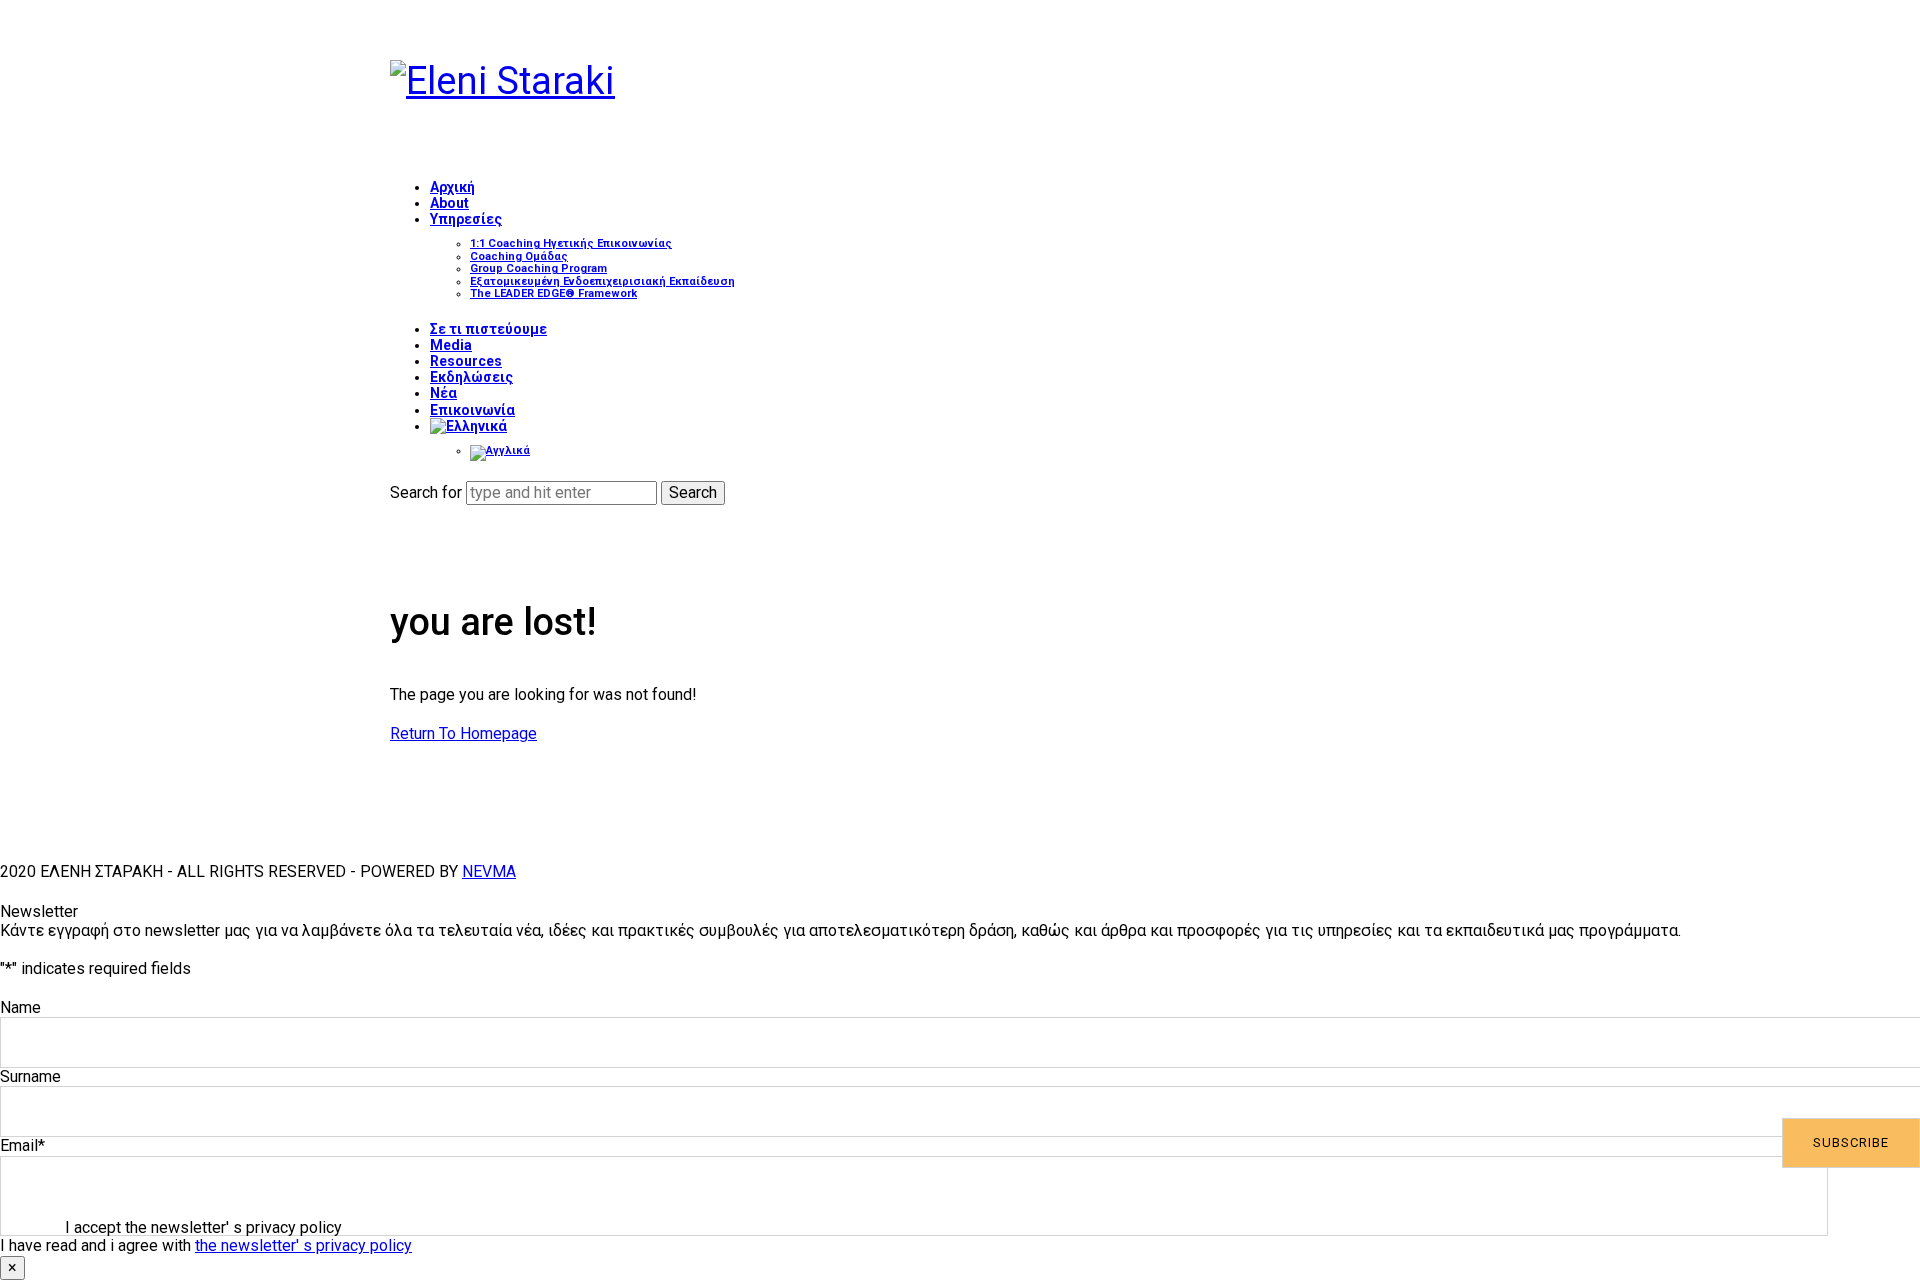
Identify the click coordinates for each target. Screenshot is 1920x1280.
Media (451, 345)
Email (22, 1145)
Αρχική (452, 187)
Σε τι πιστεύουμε (488, 329)
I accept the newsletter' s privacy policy (203, 1227)
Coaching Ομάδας (519, 256)
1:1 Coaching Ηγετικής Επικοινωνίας (571, 243)
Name (20, 1007)
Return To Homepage (463, 733)
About (449, 203)
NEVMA (489, 871)
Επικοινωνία (472, 410)
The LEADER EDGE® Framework (553, 293)
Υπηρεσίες (466, 219)
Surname (30, 1076)
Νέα (443, 393)
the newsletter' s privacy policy (303, 1245)
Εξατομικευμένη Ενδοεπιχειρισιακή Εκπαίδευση (602, 281)
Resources (466, 361)
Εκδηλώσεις (471, 377)
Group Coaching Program (538, 268)
